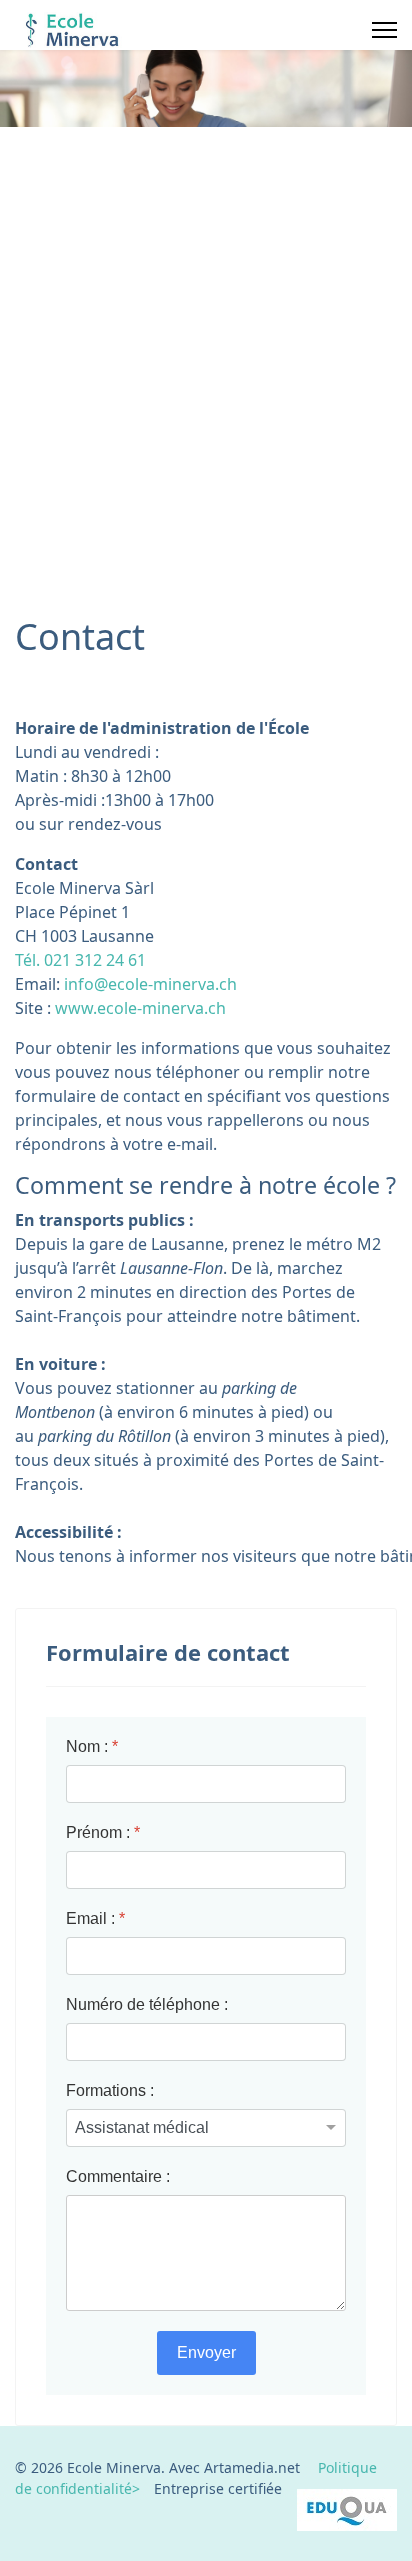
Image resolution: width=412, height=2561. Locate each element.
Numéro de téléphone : (147, 2004)
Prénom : (103, 1832)
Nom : (92, 1746)
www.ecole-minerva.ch (140, 1008)
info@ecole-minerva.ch (150, 984)
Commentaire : (118, 2176)
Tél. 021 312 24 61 (80, 960)
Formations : (110, 2090)
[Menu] (384, 30)
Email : (95, 1918)
